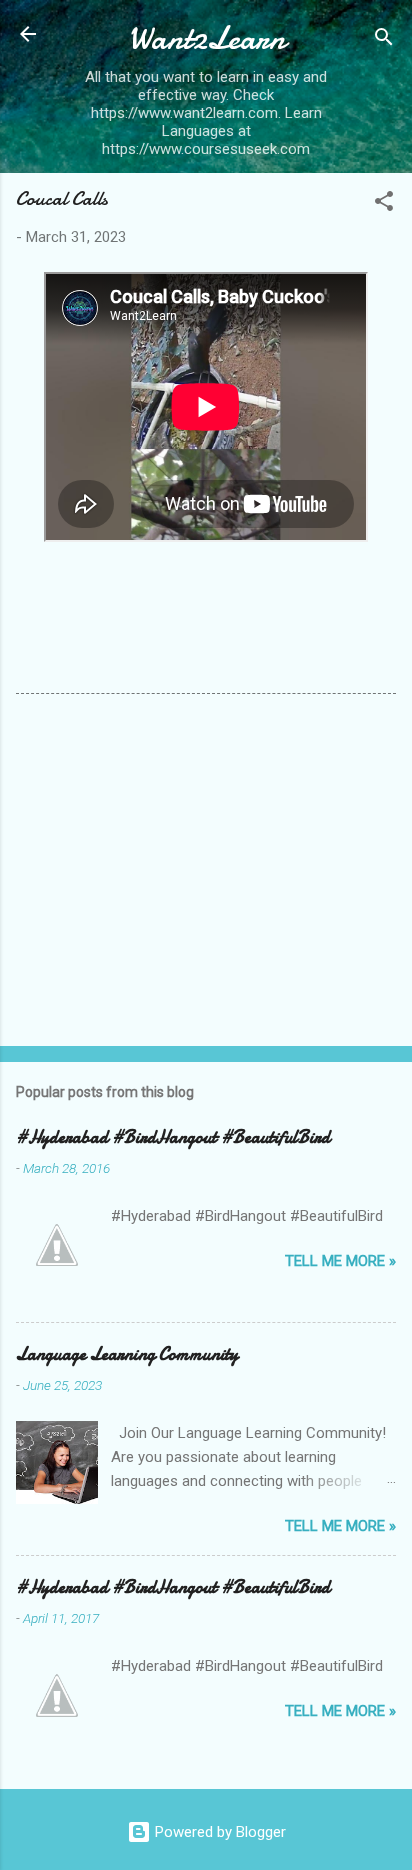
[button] (384, 204)
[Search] (384, 40)
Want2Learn (206, 38)
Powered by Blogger (218, 1832)
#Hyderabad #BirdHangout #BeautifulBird (173, 1137)
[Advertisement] (206, 874)
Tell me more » (340, 1261)
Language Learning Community (127, 1354)
